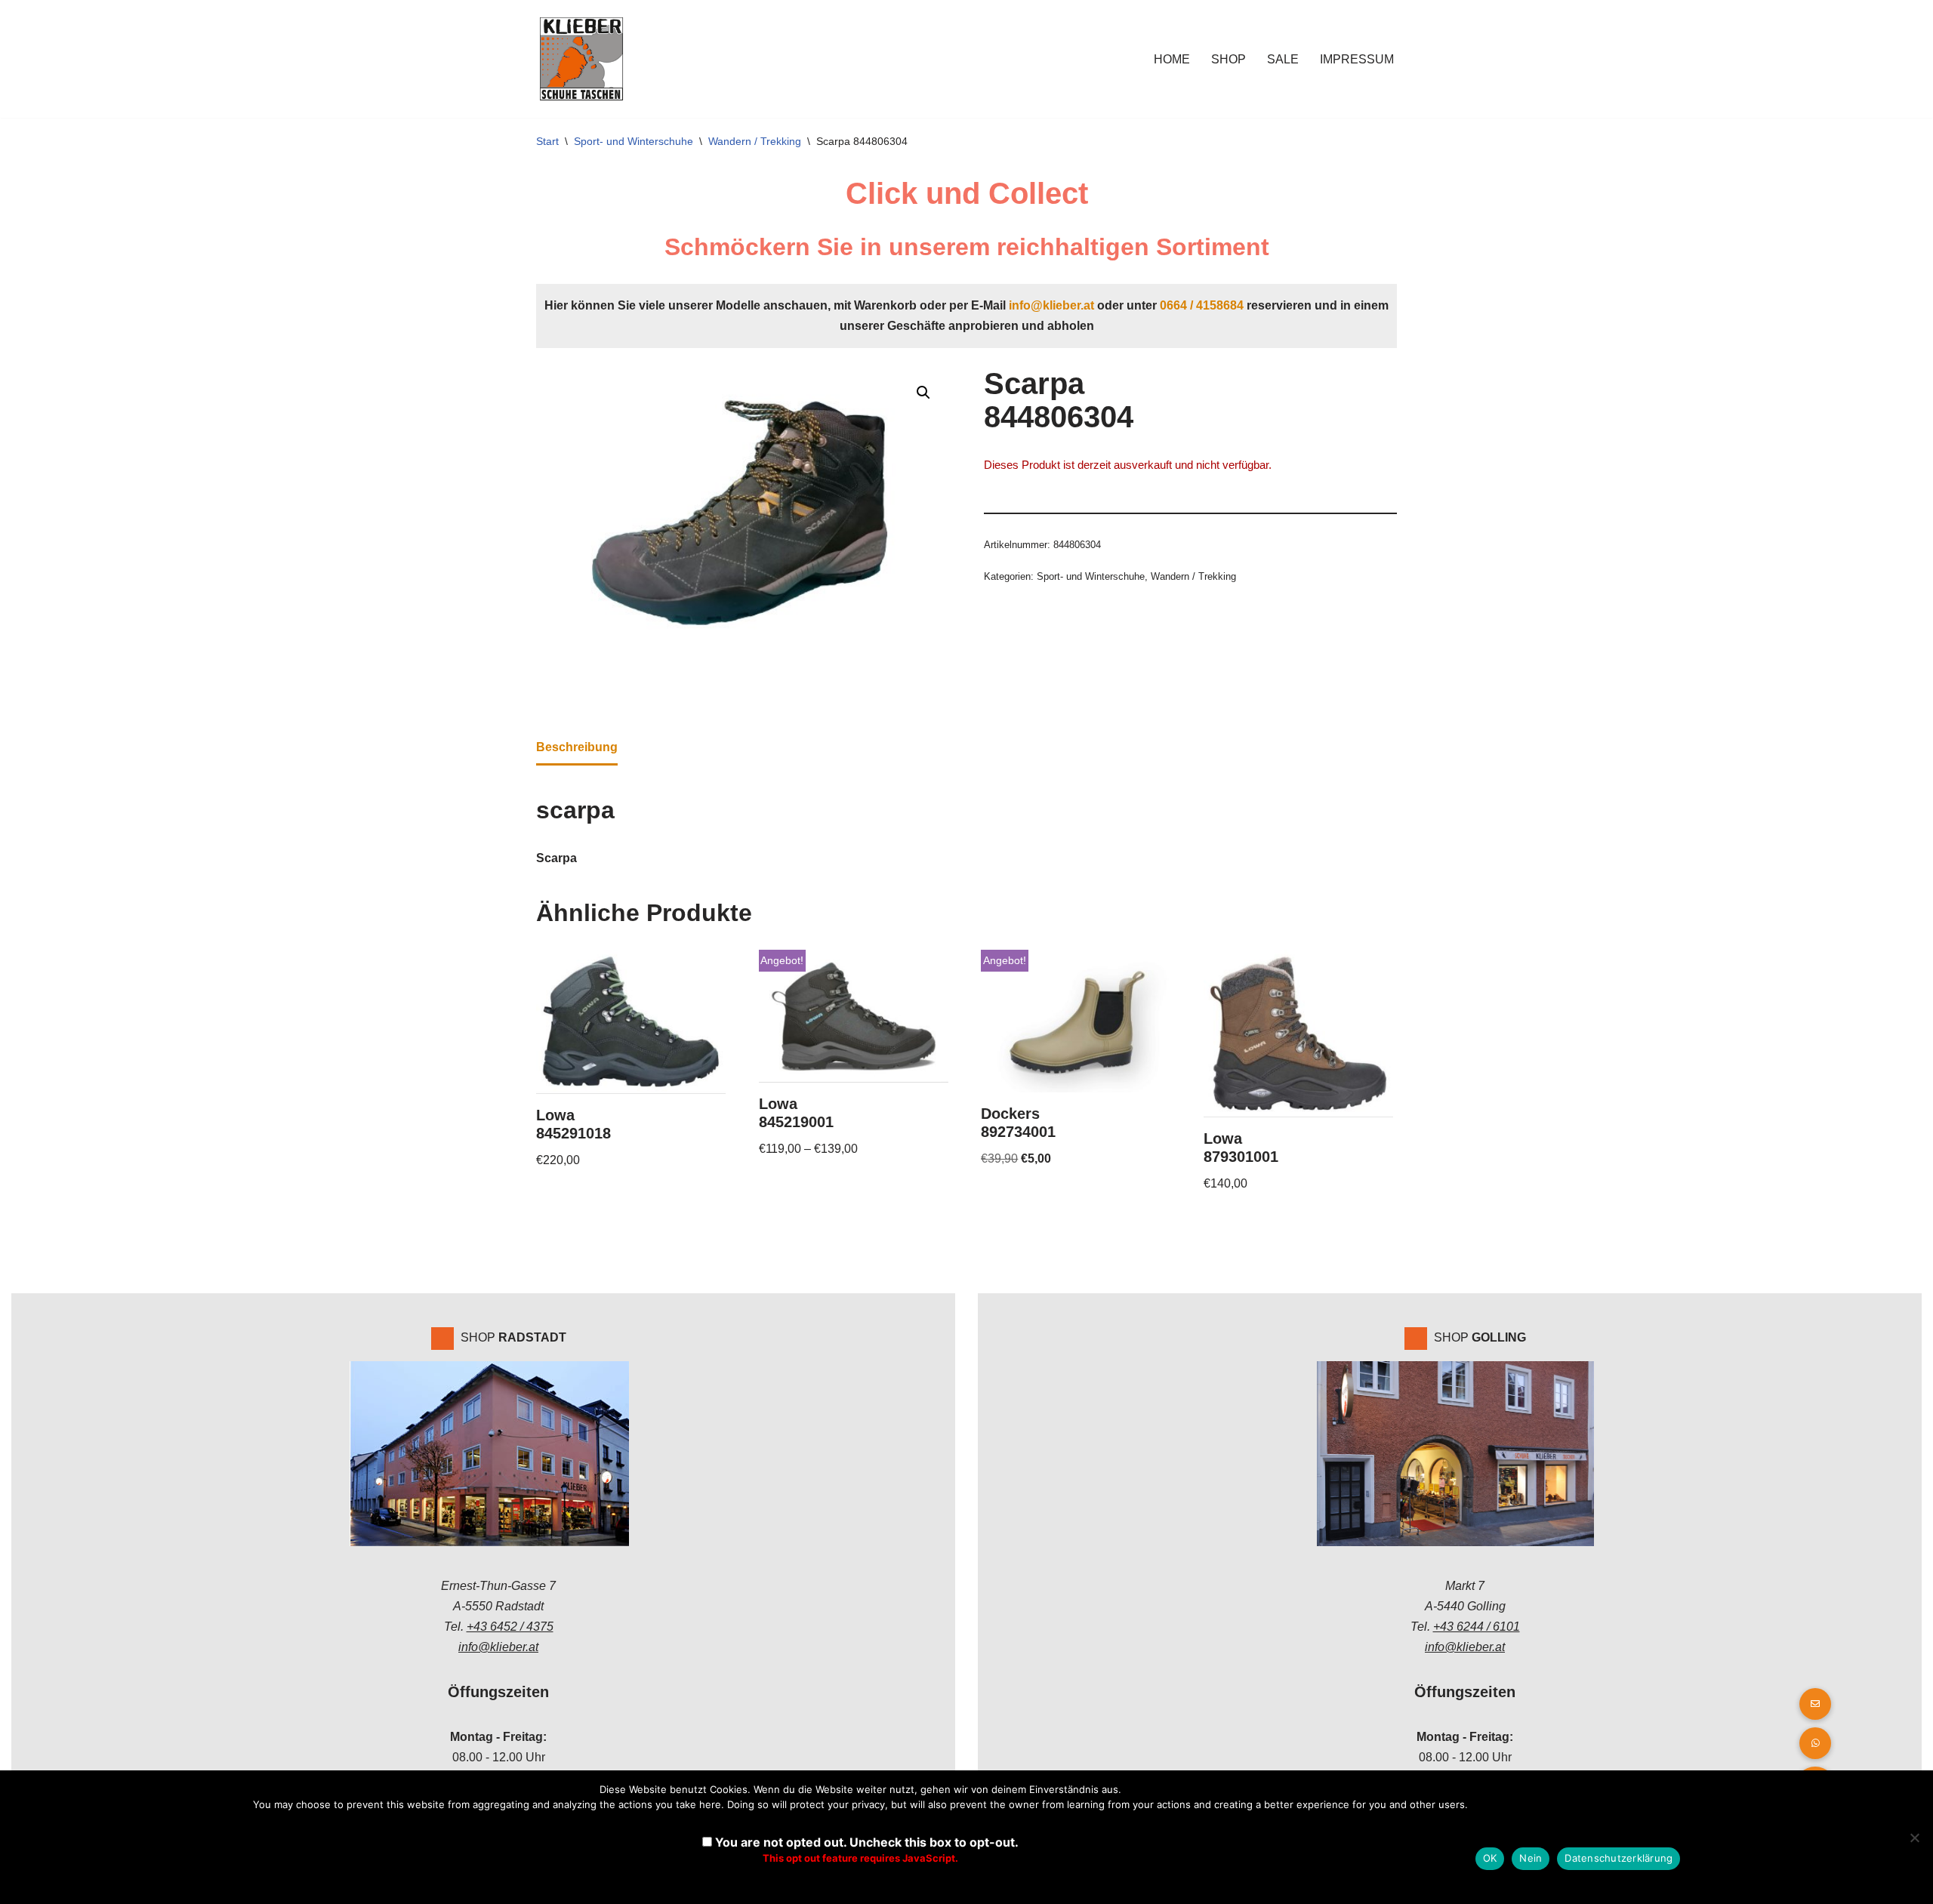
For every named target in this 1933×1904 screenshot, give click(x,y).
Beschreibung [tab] (577, 747)
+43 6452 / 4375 (510, 1627)
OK (1490, 1858)
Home (1172, 59)
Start (547, 141)
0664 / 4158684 (1202, 305)
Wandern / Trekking (755, 141)
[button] (923, 393)
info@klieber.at (1051, 305)
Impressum (1357, 59)
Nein (1531, 1858)
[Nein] (1914, 1838)
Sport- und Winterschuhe (634, 141)
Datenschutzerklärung (1619, 1858)
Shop (1229, 59)
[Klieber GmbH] (581, 59)
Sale (1283, 59)
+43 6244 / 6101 (1477, 1627)
